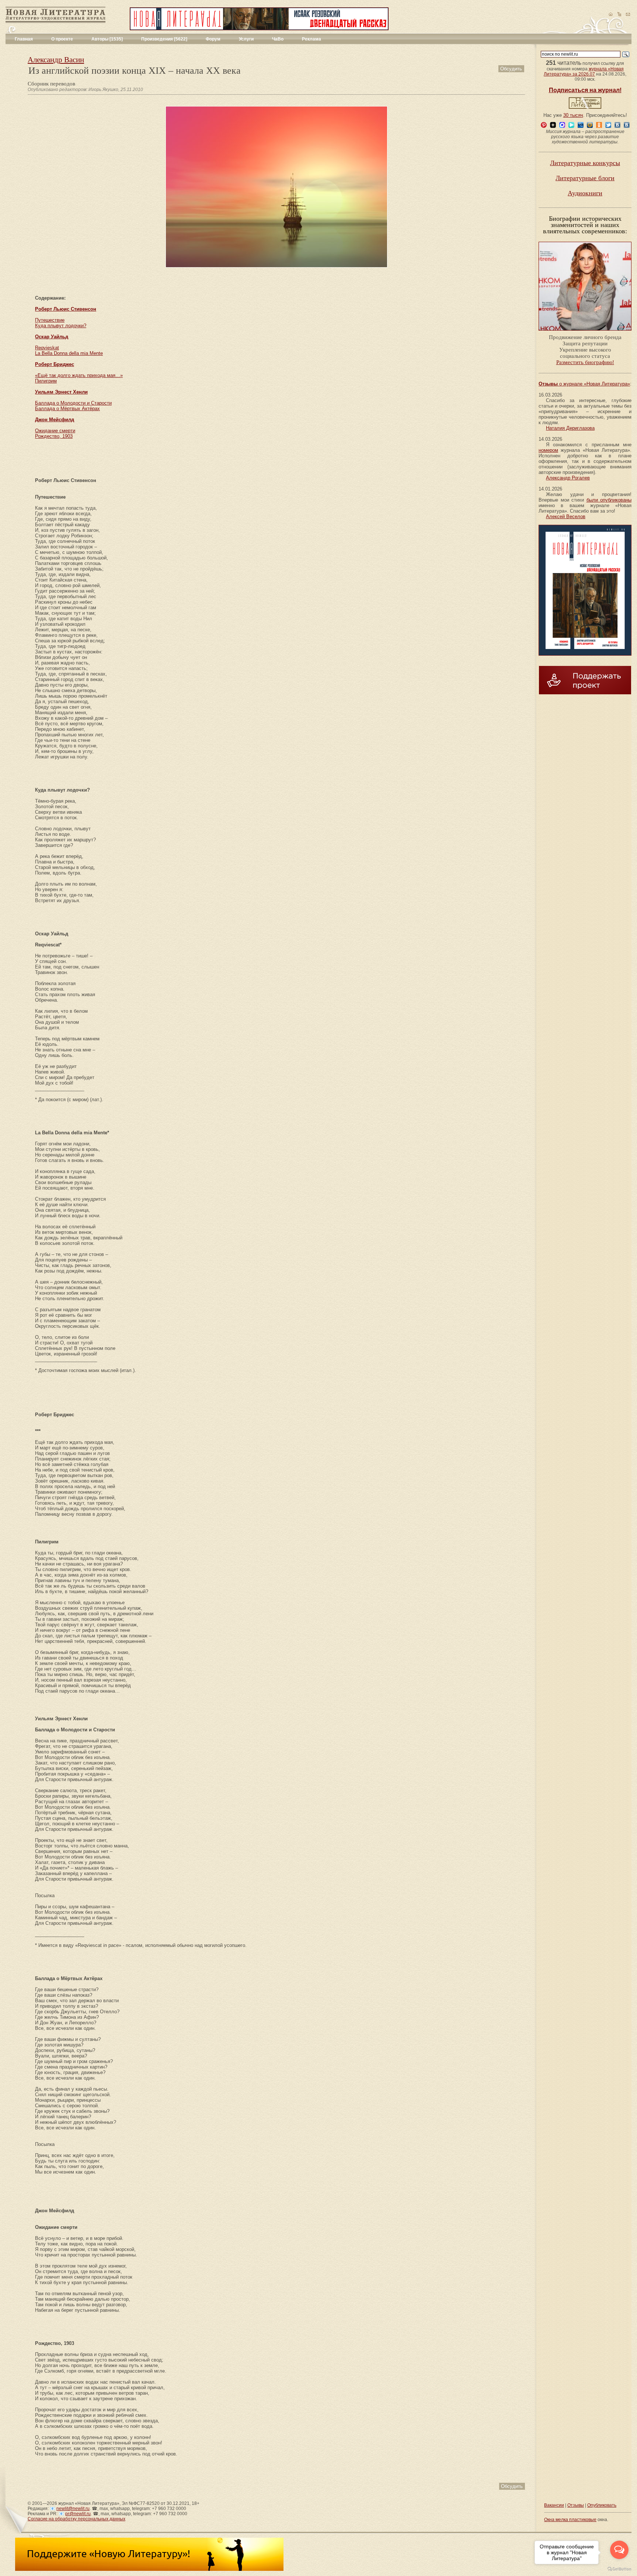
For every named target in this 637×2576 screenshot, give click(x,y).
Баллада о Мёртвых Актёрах (67, 409)
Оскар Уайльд (52, 337)
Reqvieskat (47, 348)
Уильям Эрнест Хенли (61, 392)
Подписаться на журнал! (585, 90)
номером (548, 450)
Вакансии (554, 2505)
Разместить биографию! (585, 362)
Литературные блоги (585, 178)
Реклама (311, 39)
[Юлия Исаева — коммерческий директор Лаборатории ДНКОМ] (585, 333)
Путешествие (50, 320)
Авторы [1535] (107, 39)
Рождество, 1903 (54, 436)
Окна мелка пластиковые (570, 2520)
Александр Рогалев (568, 478)
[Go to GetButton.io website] (619, 2569)
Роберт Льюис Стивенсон (66, 309)
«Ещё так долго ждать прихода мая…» (79, 375)
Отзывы (576, 2505)
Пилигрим (46, 381)
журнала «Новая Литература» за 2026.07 (584, 71)
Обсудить (511, 69)
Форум (213, 39)
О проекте (62, 39)
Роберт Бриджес (55, 364)
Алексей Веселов (566, 516)
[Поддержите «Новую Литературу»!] (149, 2569)
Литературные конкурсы (585, 163)
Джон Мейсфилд (55, 420)
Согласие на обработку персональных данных (76, 2519)
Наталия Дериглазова (570, 428)
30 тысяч (573, 115)
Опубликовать (602, 2505)
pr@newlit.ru (78, 2514)
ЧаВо (278, 39)
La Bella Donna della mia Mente (69, 353)
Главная (24, 39)
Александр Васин (56, 60)
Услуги (246, 39)
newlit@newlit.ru (73, 2509)
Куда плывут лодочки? (61, 326)
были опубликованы (609, 500)
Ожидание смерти (55, 431)
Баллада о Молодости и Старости (73, 403)
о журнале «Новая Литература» (584, 384)
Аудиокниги (585, 193)
